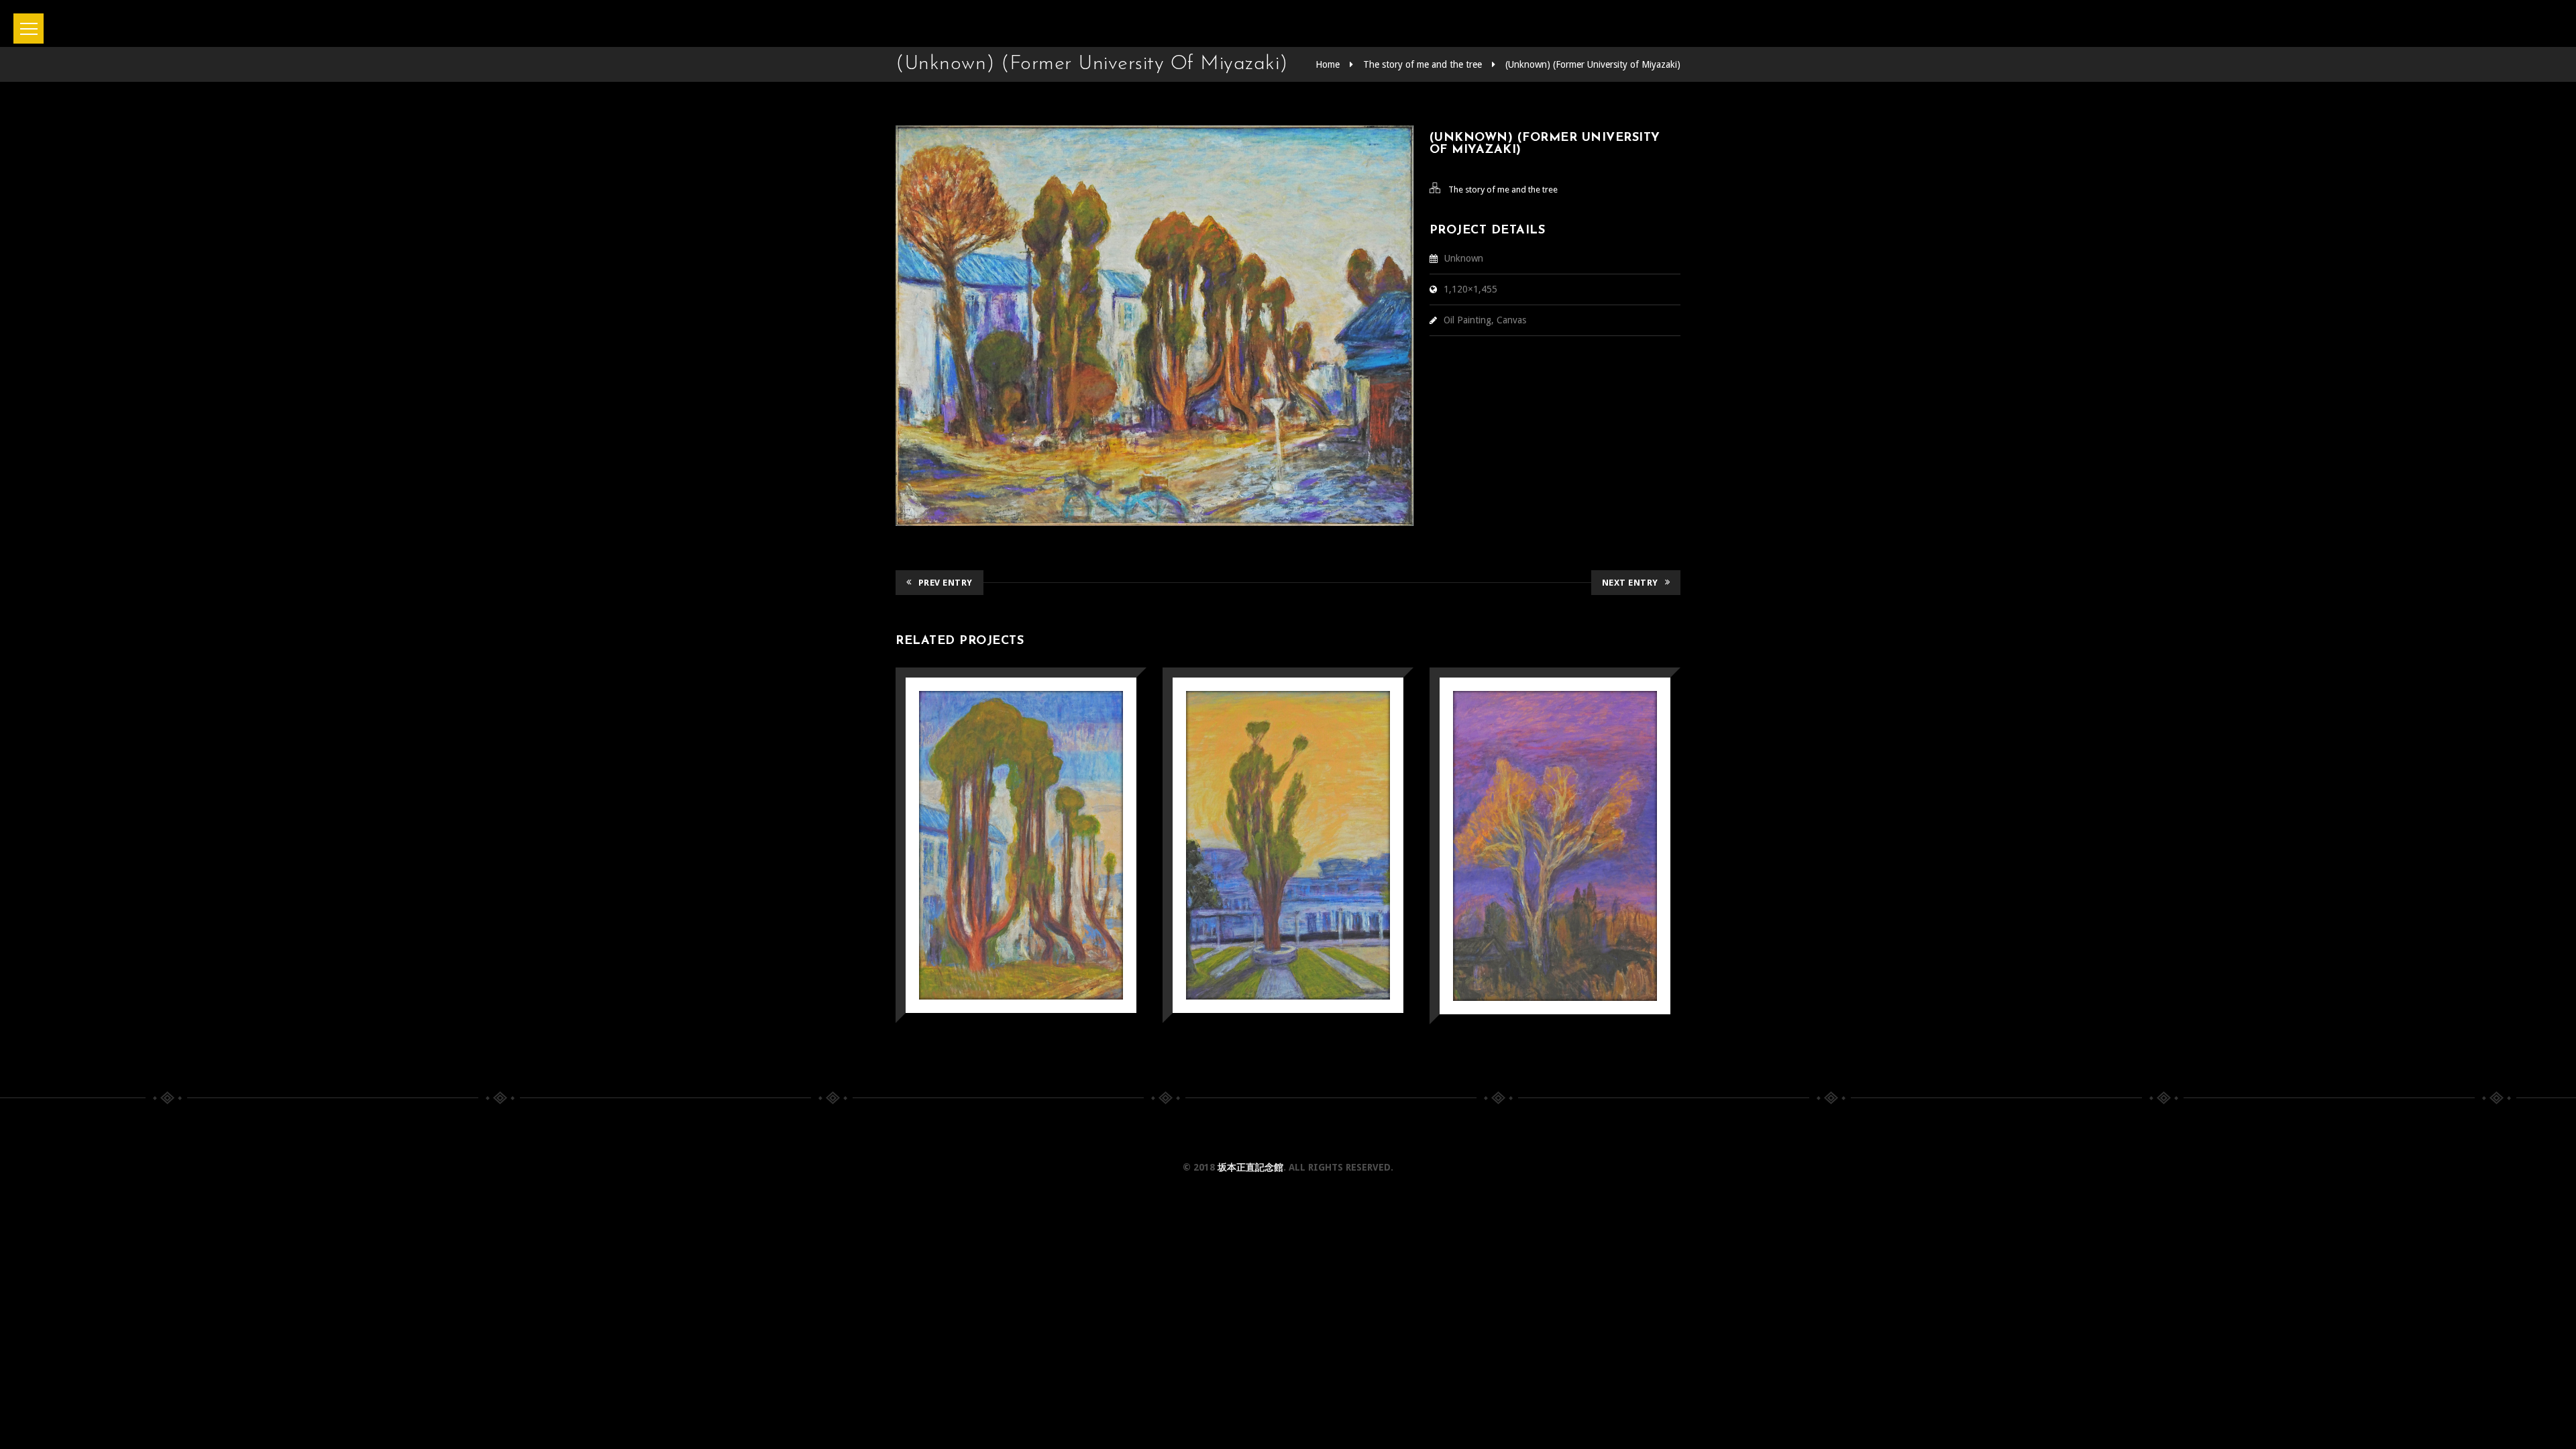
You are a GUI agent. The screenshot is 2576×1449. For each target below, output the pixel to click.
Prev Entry (946, 583)
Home (1328, 64)
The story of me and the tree (1423, 64)
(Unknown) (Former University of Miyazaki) (1593, 64)
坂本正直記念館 (1250, 1167)
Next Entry (1630, 583)
